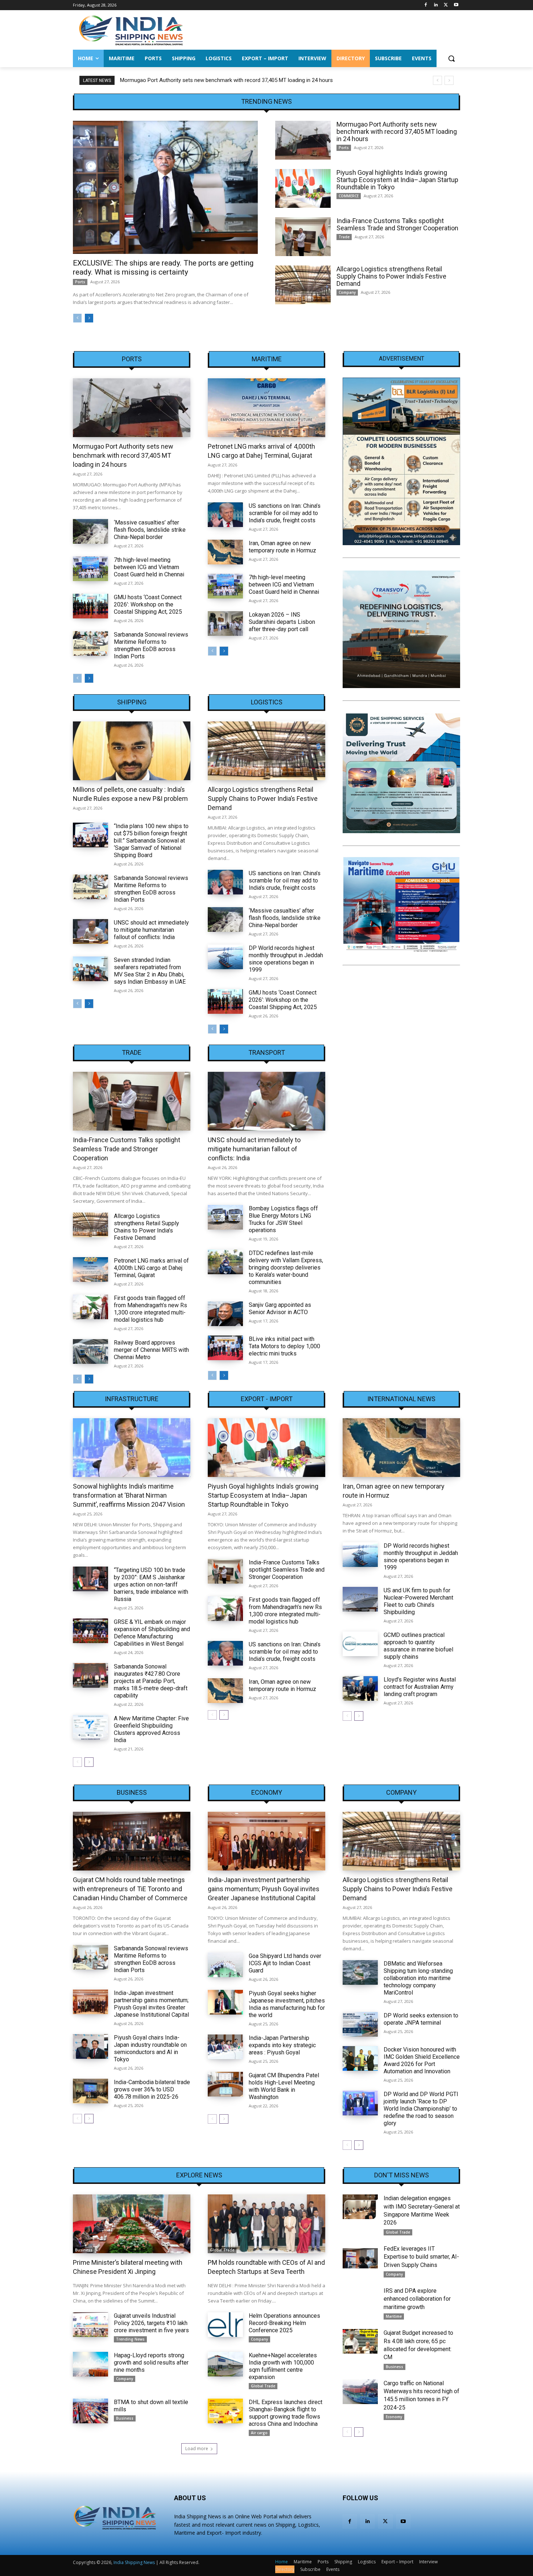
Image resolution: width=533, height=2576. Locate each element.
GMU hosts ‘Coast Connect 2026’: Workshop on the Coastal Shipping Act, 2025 (148, 604)
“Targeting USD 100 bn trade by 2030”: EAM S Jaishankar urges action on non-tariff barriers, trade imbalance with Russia (151, 1585)
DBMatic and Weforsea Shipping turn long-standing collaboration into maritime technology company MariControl (418, 1978)
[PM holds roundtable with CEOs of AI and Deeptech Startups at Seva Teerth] (266, 2224)
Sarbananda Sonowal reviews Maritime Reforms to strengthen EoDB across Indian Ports (151, 645)
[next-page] (89, 318)
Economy (267, 1793)
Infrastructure (132, 1399)
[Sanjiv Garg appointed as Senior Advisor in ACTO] (225, 1314)
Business (132, 1793)
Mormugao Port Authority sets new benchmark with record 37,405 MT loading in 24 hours (397, 131)
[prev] (437, 80)
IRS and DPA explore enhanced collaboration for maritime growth (417, 2299)
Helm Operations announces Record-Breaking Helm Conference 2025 (284, 2323)
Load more (197, 2449)
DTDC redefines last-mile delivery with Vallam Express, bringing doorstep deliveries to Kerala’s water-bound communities (286, 1268)
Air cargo (259, 2433)
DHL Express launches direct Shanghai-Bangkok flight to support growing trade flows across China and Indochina (286, 2413)
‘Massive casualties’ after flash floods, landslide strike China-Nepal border (150, 530)
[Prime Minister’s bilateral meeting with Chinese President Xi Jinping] (132, 2224)
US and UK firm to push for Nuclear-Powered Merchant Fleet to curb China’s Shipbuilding (418, 1601)
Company (347, 292)
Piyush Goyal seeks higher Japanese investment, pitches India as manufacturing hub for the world (287, 2004)
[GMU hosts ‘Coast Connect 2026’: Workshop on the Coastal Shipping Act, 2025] (90, 606)
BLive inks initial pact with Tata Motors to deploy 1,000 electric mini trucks (284, 1346)
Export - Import (267, 1399)
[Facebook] (426, 5)
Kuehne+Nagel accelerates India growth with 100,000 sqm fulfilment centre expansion (283, 2366)
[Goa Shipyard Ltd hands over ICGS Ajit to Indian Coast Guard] (225, 1965)
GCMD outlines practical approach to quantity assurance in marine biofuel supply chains (418, 1646)
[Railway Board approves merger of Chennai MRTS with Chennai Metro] (90, 1351)
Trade (344, 237)
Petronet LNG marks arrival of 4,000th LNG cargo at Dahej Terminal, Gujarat (151, 1268)
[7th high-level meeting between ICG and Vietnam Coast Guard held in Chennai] (90, 569)
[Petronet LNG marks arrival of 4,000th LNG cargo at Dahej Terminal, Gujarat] (266, 408)
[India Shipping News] (131, 30)
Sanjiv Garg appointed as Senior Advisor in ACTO (280, 1308)
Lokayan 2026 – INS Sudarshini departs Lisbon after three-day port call (282, 622)
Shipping (132, 702)
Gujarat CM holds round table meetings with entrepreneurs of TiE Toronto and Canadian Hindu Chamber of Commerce (130, 1889)
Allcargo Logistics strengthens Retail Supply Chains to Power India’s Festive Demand (391, 276)
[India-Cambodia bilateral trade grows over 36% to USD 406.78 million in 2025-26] (90, 2091)
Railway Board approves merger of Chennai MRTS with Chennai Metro (151, 1350)
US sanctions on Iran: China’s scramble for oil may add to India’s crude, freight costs (285, 513)
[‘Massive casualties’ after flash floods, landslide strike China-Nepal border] (90, 531)
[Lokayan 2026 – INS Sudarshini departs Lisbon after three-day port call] (225, 624)
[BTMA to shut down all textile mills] (90, 2411)
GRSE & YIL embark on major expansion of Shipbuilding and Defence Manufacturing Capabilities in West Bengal (152, 1633)
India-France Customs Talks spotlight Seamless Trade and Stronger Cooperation (397, 224)
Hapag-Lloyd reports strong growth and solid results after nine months (151, 2363)
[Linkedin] (436, 5)
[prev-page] (77, 318)
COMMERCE (349, 196)
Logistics (267, 702)
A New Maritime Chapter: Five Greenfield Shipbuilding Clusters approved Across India (151, 1729)
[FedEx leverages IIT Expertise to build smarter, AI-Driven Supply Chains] (360, 2257)
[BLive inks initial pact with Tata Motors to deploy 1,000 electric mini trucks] (225, 1348)
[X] (446, 5)
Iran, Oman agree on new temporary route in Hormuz (282, 547)
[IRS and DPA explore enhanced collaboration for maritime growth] (360, 2299)
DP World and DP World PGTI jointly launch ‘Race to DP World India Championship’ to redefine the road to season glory (421, 2109)
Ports (80, 282)
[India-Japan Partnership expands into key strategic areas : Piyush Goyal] (225, 2047)
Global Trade (222, 2250)
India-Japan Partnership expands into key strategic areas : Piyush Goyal (282, 2045)
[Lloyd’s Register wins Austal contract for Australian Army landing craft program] (360, 1688)
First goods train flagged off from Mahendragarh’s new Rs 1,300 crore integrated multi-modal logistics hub (150, 1309)
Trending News (130, 2339)
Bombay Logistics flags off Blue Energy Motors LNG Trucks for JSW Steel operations (283, 1219)
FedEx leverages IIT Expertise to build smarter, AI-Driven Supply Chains (421, 2257)
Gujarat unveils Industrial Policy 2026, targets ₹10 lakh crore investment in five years (151, 2323)
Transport (267, 1053)
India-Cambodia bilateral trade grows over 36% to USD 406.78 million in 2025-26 (152, 2089)
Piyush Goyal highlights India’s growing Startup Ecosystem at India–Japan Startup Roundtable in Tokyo (242, 80)
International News (401, 1399)
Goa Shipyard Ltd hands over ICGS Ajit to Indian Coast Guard (285, 1963)
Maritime (267, 359)
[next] (449, 80)
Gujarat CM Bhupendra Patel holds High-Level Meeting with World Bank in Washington (284, 2086)
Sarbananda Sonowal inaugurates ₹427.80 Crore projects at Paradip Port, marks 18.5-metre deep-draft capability (151, 1681)
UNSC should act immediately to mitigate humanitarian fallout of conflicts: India (151, 930)
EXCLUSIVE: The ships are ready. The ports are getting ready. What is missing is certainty (163, 268)
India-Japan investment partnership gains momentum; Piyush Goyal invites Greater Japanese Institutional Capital (151, 2004)
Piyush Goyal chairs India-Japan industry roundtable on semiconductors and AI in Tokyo (150, 2048)
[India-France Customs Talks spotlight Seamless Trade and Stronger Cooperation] (303, 237)
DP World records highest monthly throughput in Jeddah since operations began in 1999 (286, 959)
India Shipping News (134, 2562)
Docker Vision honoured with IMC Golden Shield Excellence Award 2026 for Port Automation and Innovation (422, 2060)
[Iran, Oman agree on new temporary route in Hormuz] (225, 552)
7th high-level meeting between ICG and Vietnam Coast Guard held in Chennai (149, 567)
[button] (451, 58)
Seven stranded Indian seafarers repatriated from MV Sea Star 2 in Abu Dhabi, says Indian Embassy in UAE (150, 971)
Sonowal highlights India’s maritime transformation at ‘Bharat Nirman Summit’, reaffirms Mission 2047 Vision (129, 1495)
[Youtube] (456, 5)
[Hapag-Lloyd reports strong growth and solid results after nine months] (90, 2364)
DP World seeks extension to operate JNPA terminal (421, 2019)
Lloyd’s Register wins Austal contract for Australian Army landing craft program (420, 1687)
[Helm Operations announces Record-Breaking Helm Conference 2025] (225, 2325)
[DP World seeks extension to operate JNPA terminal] (360, 2024)
